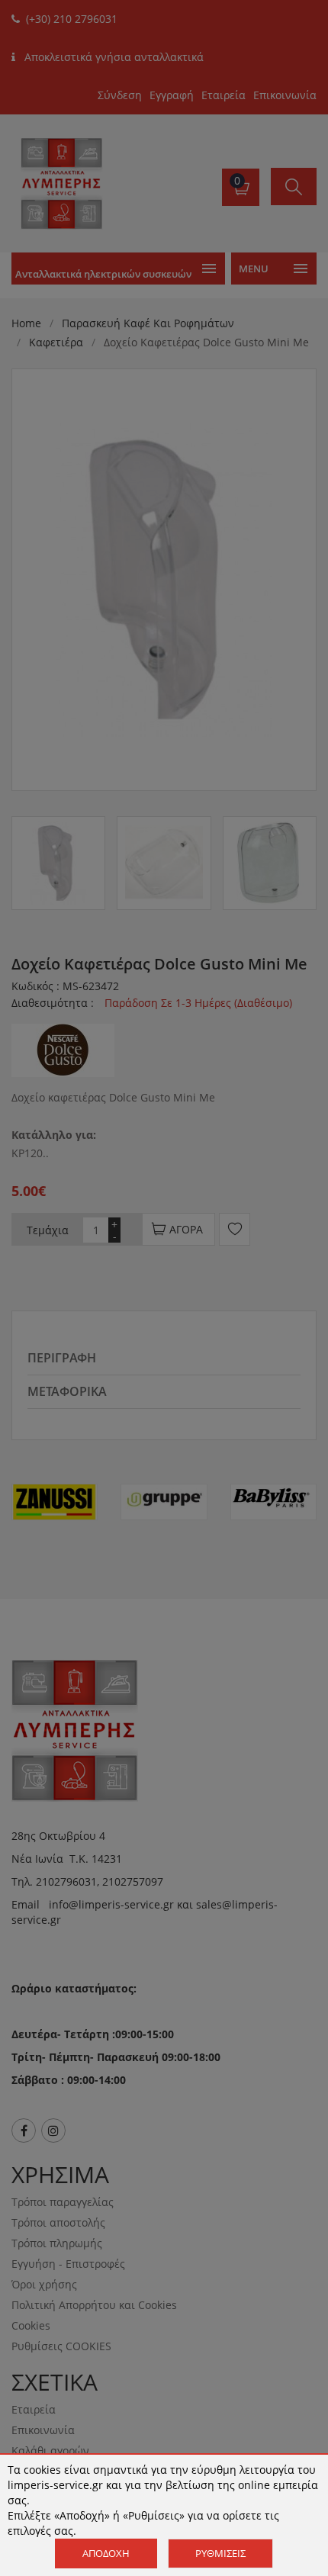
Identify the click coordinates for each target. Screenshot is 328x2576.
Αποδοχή (106, 2553)
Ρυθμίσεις (220, 2553)
